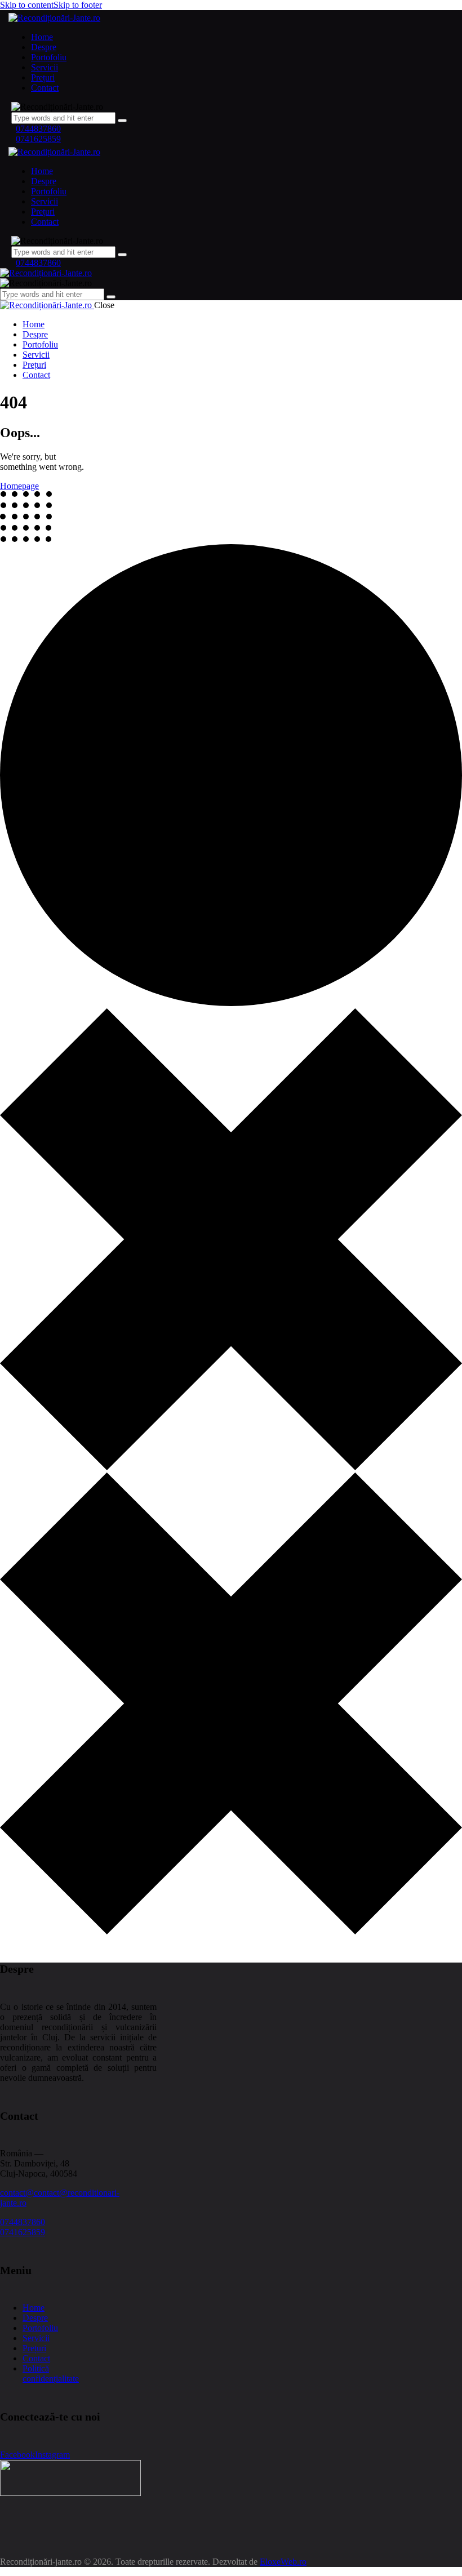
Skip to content (27, 5)
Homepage (19, 486)
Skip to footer (78, 5)
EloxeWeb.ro (283, 2562)
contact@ (17, 2193)
